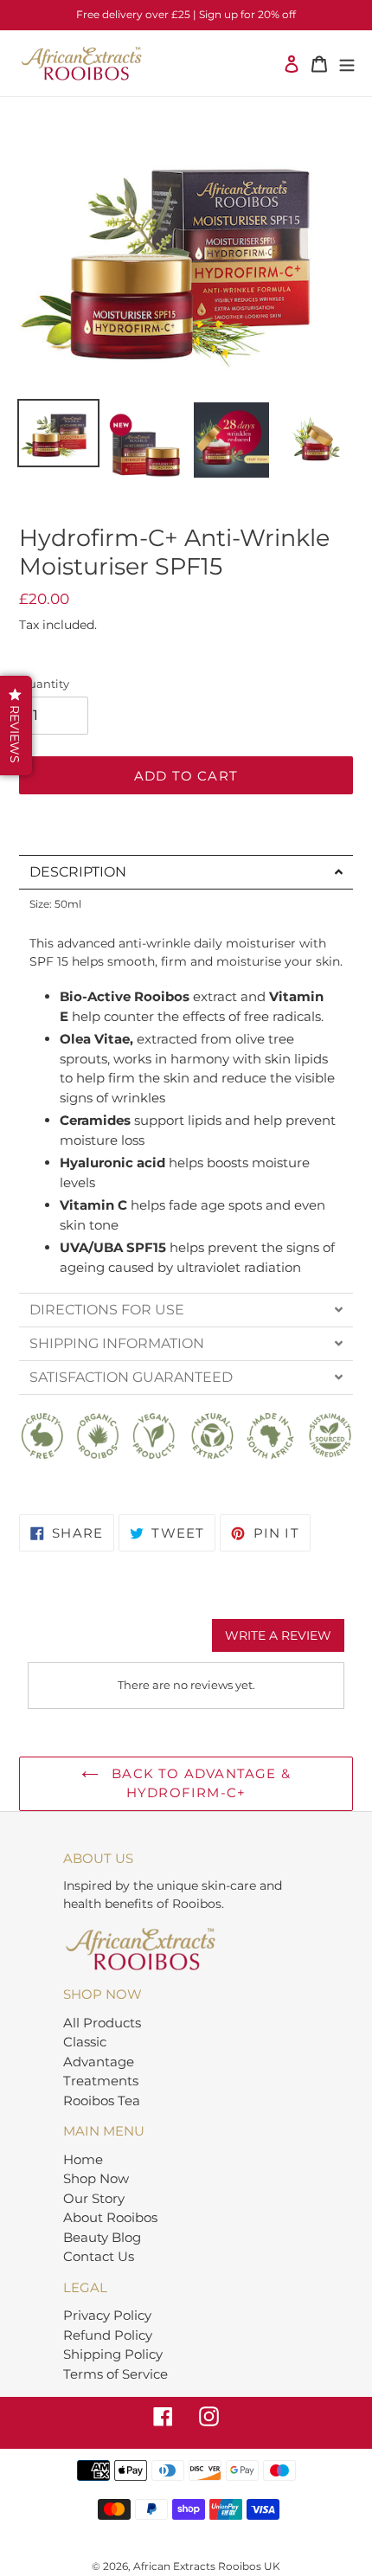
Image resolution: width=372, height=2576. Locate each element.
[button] (16, 726)
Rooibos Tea (102, 2101)
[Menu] (347, 64)
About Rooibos (110, 2217)
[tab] (186, 872)
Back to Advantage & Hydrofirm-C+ (199, 1783)
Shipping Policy (113, 2354)
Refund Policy (108, 2335)
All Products (102, 2023)
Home (83, 2159)
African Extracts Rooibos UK (207, 2566)
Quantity (44, 684)
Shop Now (96, 2178)
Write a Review (278, 1635)
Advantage (99, 2062)
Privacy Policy (107, 2315)
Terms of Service (115, 2374)
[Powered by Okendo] (71, 1641)
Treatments (101, 2081)
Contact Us (99, 2256)
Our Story (94, 2198)
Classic (85, 2042)
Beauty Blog (102, 2237)
